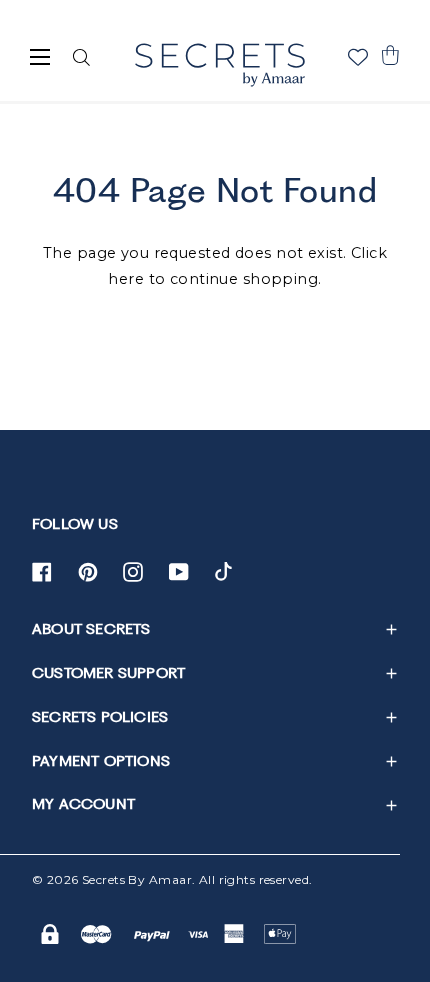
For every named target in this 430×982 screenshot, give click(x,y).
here (126, 279)
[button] (390, 55)
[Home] (219, 65)
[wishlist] (358, 57)
